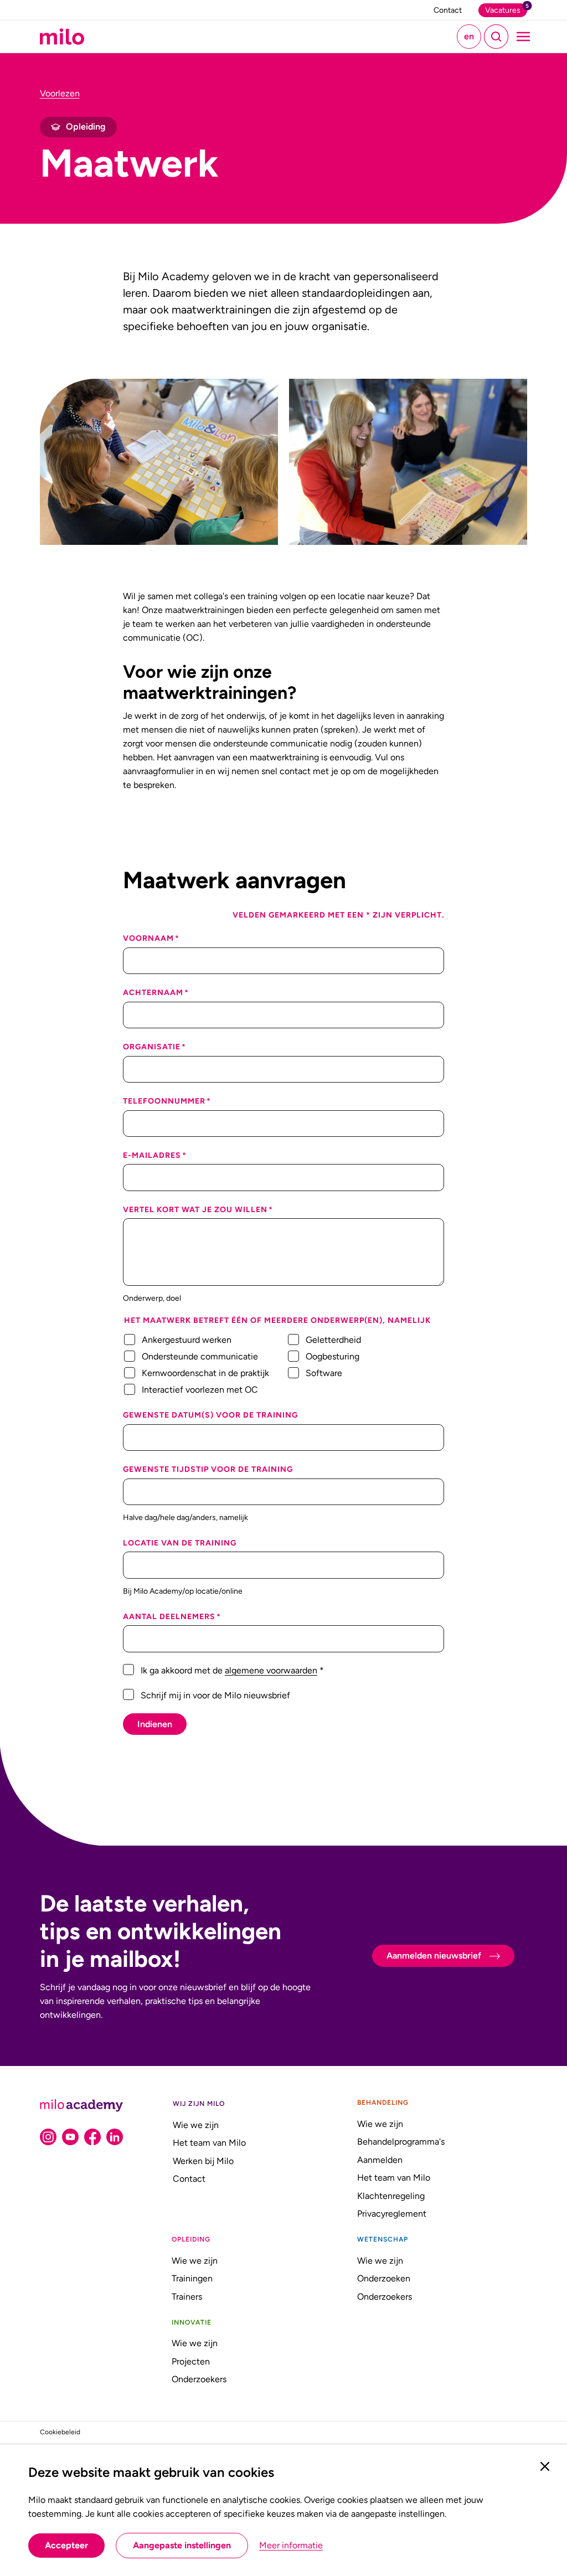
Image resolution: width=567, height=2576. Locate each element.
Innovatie (192, 2322)
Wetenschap (383, 2239)
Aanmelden (380, 2160)
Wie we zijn (196, 2125)
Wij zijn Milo (199, 2104)
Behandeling (383, 2103)
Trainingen (192, 2278)
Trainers (187, 2297)
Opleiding (191, 2239)
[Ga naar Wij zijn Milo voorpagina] (62, 37)
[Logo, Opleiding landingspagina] (81, 2106)
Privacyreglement (392, 2214)
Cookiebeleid (60, 2432)
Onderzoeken (384, 2278)
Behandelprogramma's (401, 2142)
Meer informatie (291, 2546)
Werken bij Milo (203, 2161)
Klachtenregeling (391, 2196)
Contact (189, 2179)
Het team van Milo (209, 2143)
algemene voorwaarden (271, 1670)
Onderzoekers (385, 2297)
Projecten (191, 2361)
